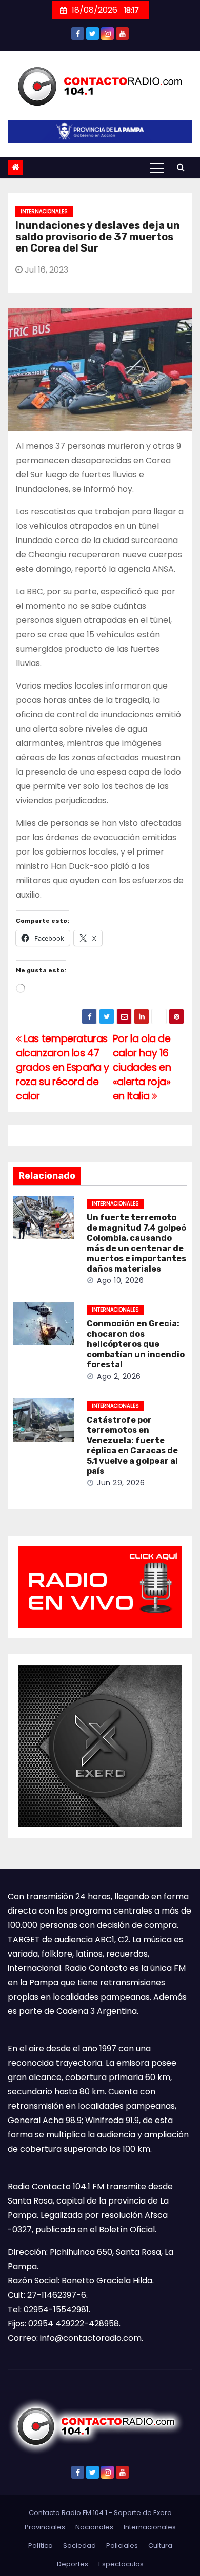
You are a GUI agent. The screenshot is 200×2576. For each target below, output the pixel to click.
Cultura (160, 2546)
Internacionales (44, 211)
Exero (163, 2513)
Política (41, 2546)
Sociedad (79, 2546)
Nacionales (94, 2527)
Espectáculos (121, 2564)
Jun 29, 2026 (121, 1483)
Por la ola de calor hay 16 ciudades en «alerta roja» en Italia (142, 1067)
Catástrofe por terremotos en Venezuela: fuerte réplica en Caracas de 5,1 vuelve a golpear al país (132, 1446)
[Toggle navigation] (157, 168)
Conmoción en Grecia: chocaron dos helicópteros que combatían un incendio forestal (136, 1344)
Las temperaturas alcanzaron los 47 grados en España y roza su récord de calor (63, 1067)
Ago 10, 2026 (120, 1280)
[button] (181, 167)
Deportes (73, 2564)
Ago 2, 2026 (119, 1376)
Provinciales (45, 2527)
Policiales (122, 2546)
